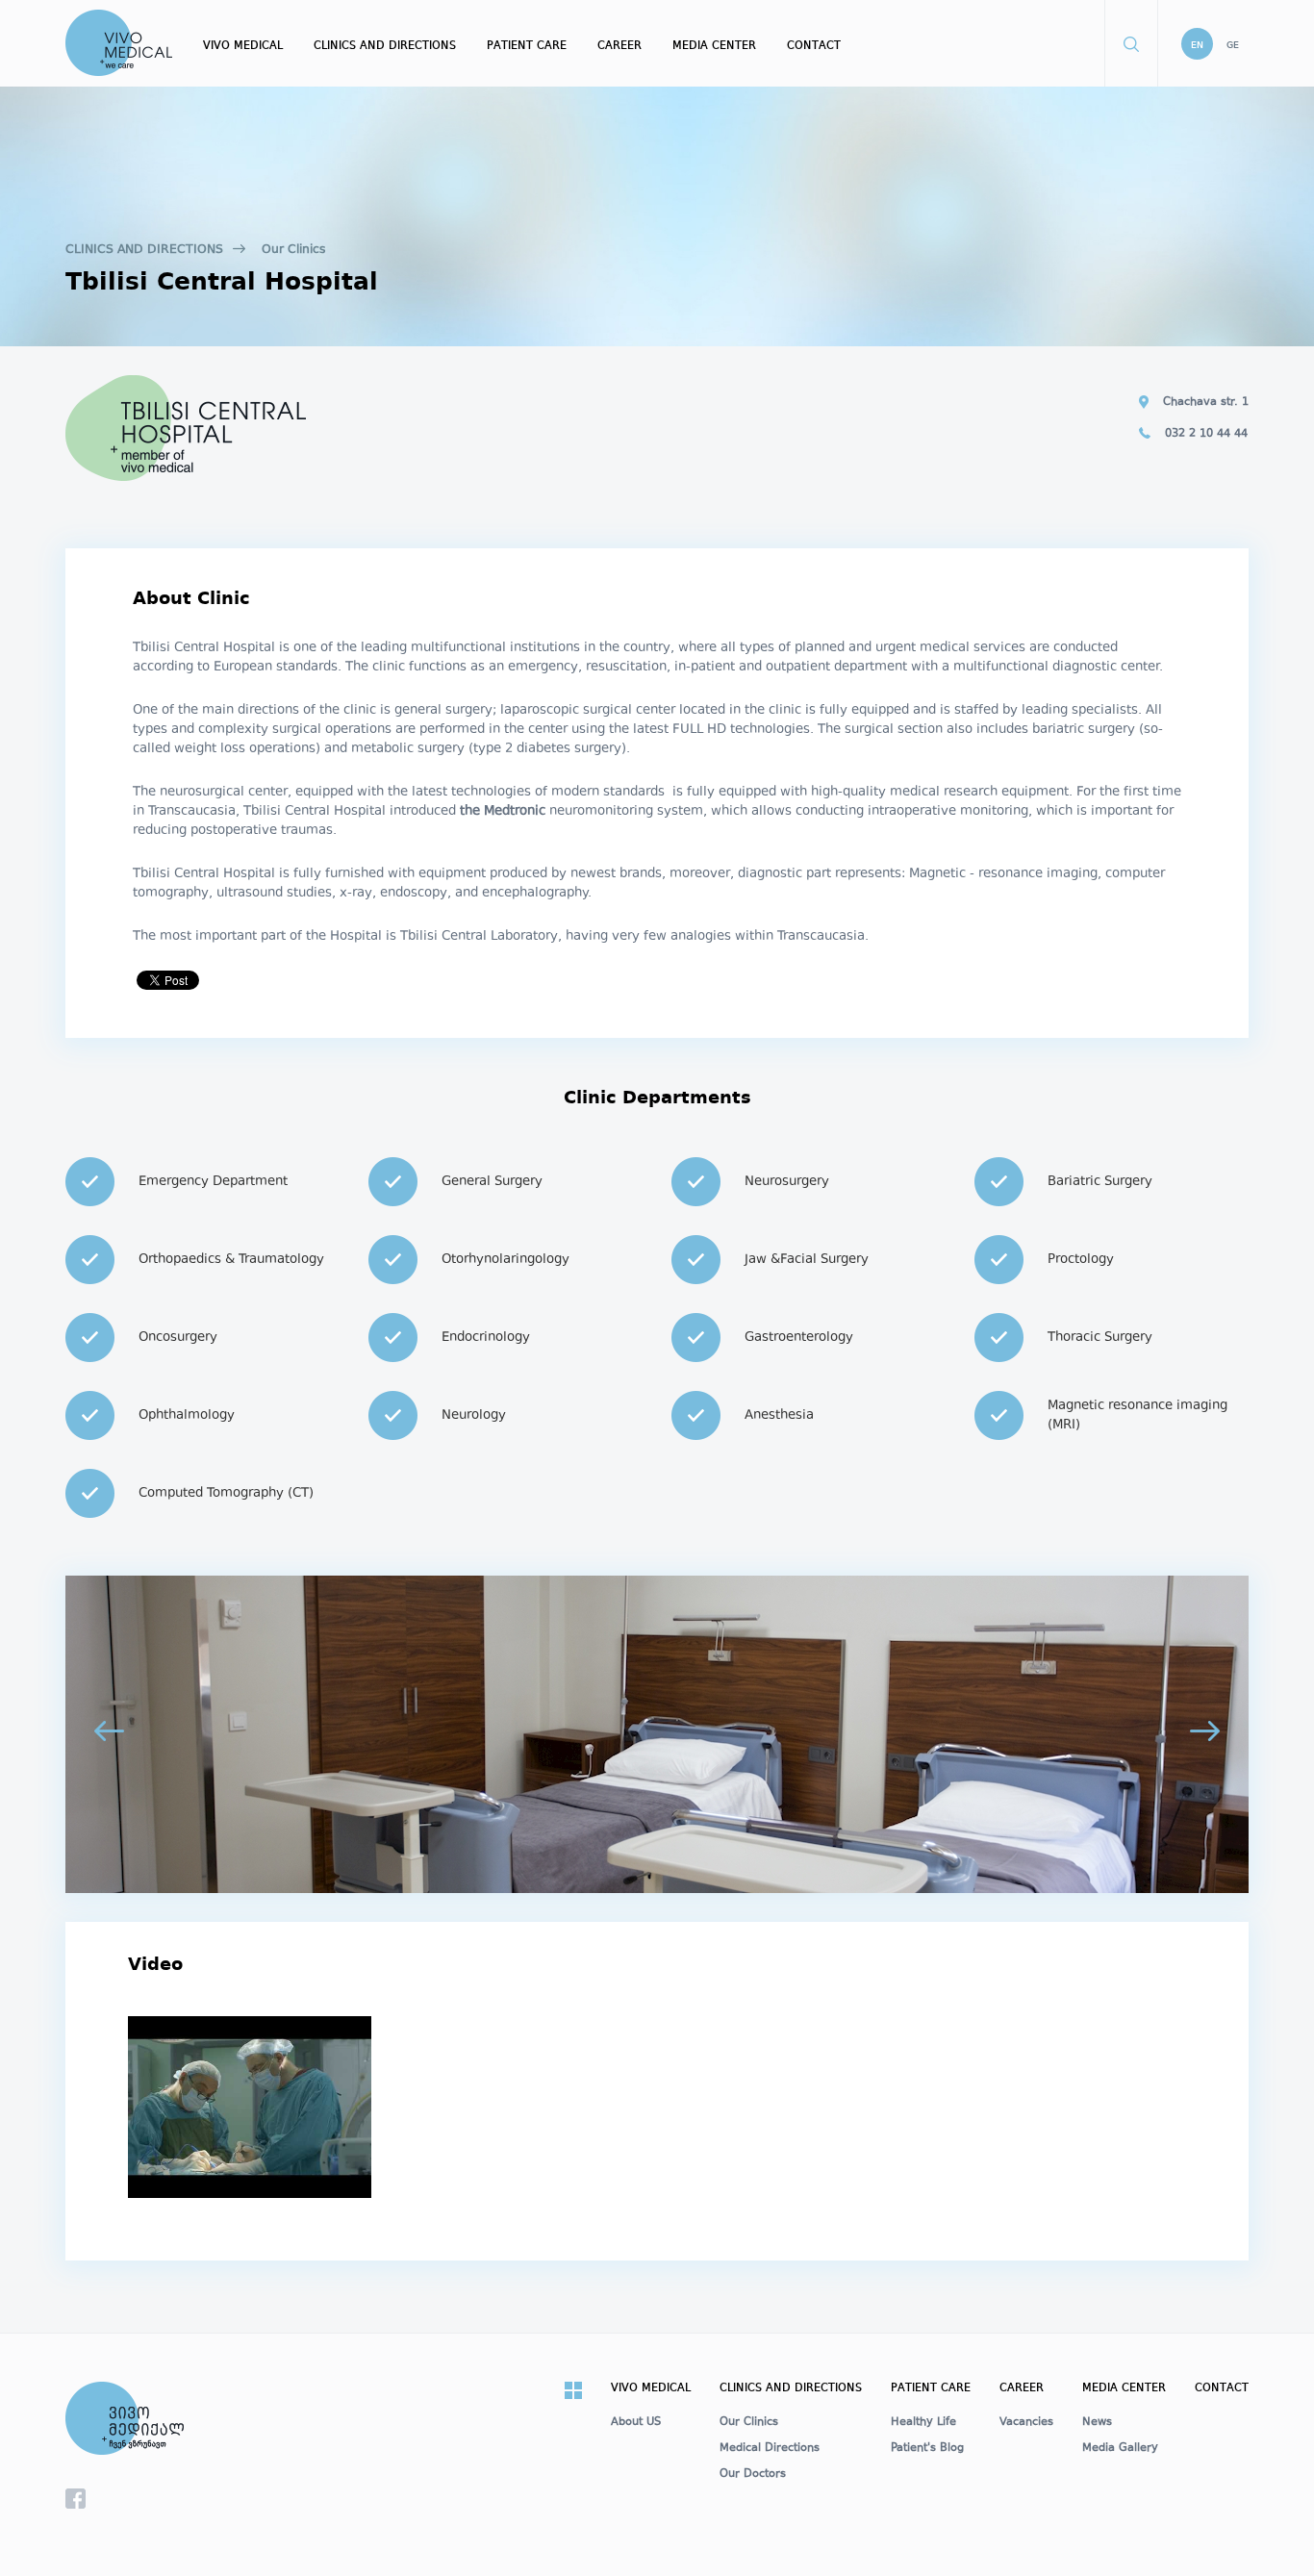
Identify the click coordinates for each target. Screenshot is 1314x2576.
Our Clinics (293, 250)
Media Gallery (1120, 2449)
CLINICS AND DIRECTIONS (385, 46)
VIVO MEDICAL (243, 46)
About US (636, 2423)
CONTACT (814, 46)
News (1097, 2423)
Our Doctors (753, 2475)
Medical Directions (770, 2449)
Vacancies (1026, 2423)
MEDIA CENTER (714, 46)
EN (1197, 45)
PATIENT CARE (527, 46)
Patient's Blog (927, 2449)
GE (1233, 45)
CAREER (619, 46)
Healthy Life (923, 2423)
